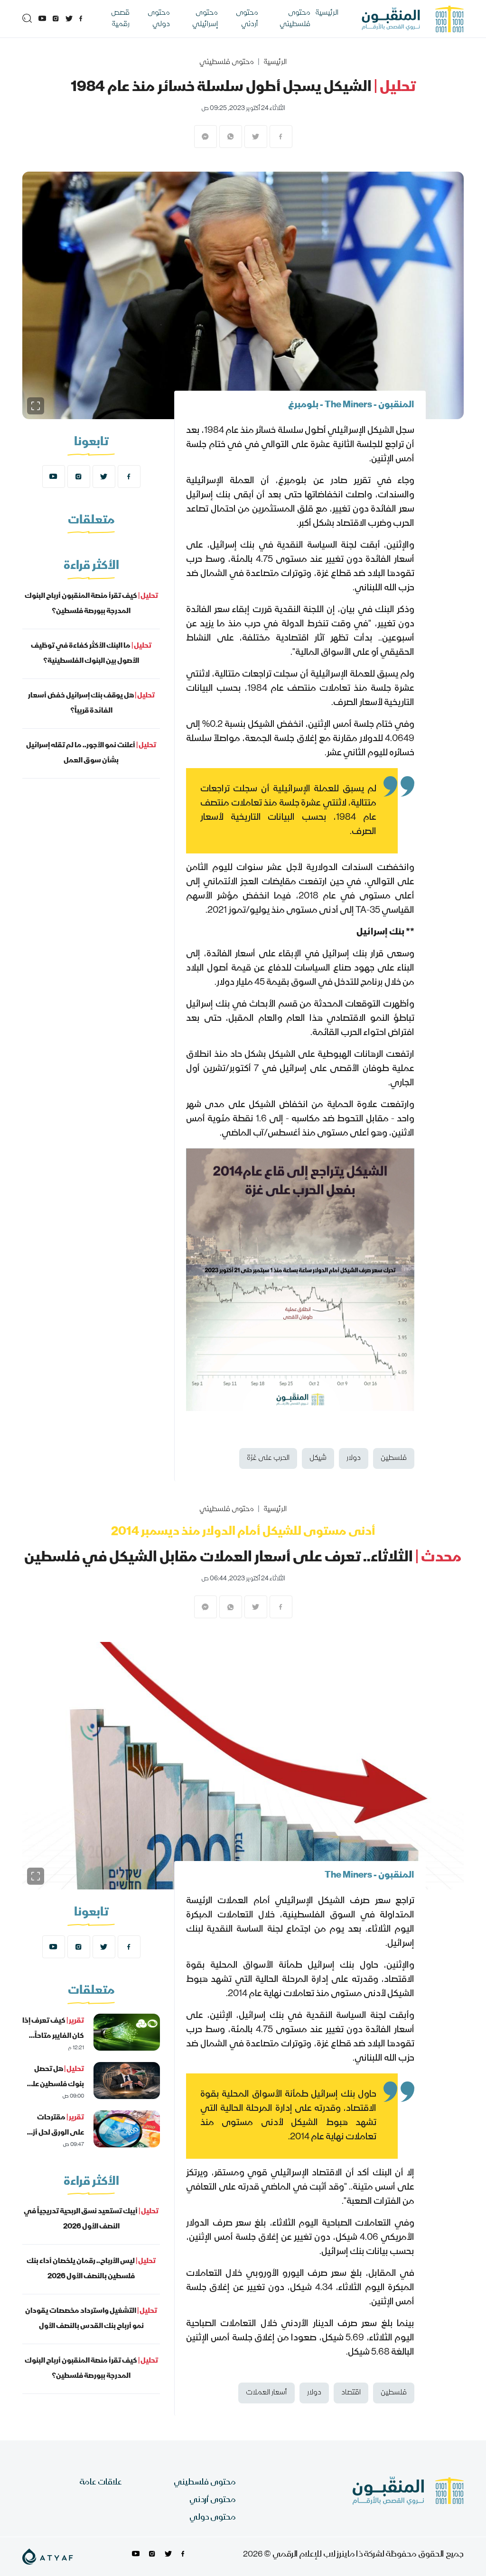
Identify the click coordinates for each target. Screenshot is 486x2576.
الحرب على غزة (268, 1458)
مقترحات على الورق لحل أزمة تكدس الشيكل (54, 2133)
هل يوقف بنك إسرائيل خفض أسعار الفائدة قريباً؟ (91, 704)
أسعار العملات (266, 2393)
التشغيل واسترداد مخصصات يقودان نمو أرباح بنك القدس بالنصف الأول (91, 2319)
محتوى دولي (159, 19)
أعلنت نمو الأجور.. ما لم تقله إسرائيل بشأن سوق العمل (91, 753)
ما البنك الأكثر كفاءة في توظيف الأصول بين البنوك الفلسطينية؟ (91, 654)
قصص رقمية (120, 19)
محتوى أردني (247, 19)
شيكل (318, 1458)
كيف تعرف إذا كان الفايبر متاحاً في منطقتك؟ (53, 2036)
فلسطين (394, 1458)
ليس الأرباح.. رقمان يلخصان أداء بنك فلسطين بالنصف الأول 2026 (91, 2269)
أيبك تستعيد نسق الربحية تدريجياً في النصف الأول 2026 (91, 2219)
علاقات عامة (101, 2483)
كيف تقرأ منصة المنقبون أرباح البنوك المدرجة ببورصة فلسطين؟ (91, 604)
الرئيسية (327, 13)
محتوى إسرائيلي (205, 19)
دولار (354, 1458)
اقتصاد (351, 2393)
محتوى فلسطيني (295, 19)
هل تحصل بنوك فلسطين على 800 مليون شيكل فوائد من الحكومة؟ (54, 2092)
